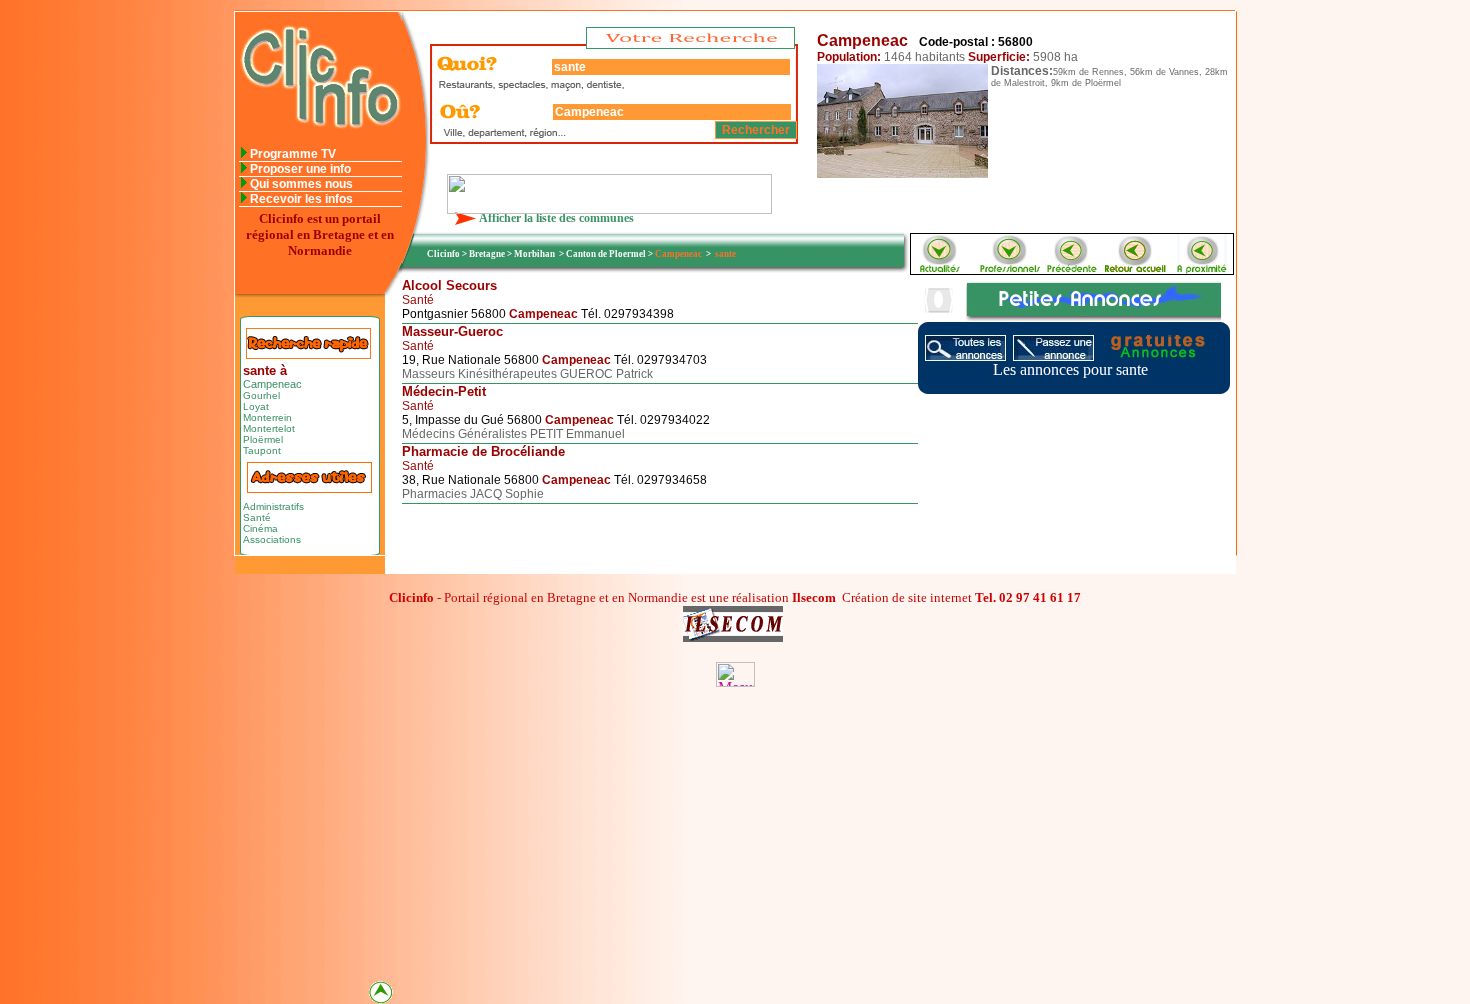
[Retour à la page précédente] (1073, 268)
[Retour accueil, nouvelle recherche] (318, 141)
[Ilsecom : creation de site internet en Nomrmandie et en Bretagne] (609, 208)
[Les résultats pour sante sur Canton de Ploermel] (1202, 268)
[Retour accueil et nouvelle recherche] (1137, 268)
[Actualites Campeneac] (938, 268)
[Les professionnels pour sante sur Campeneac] (1009, 268)
